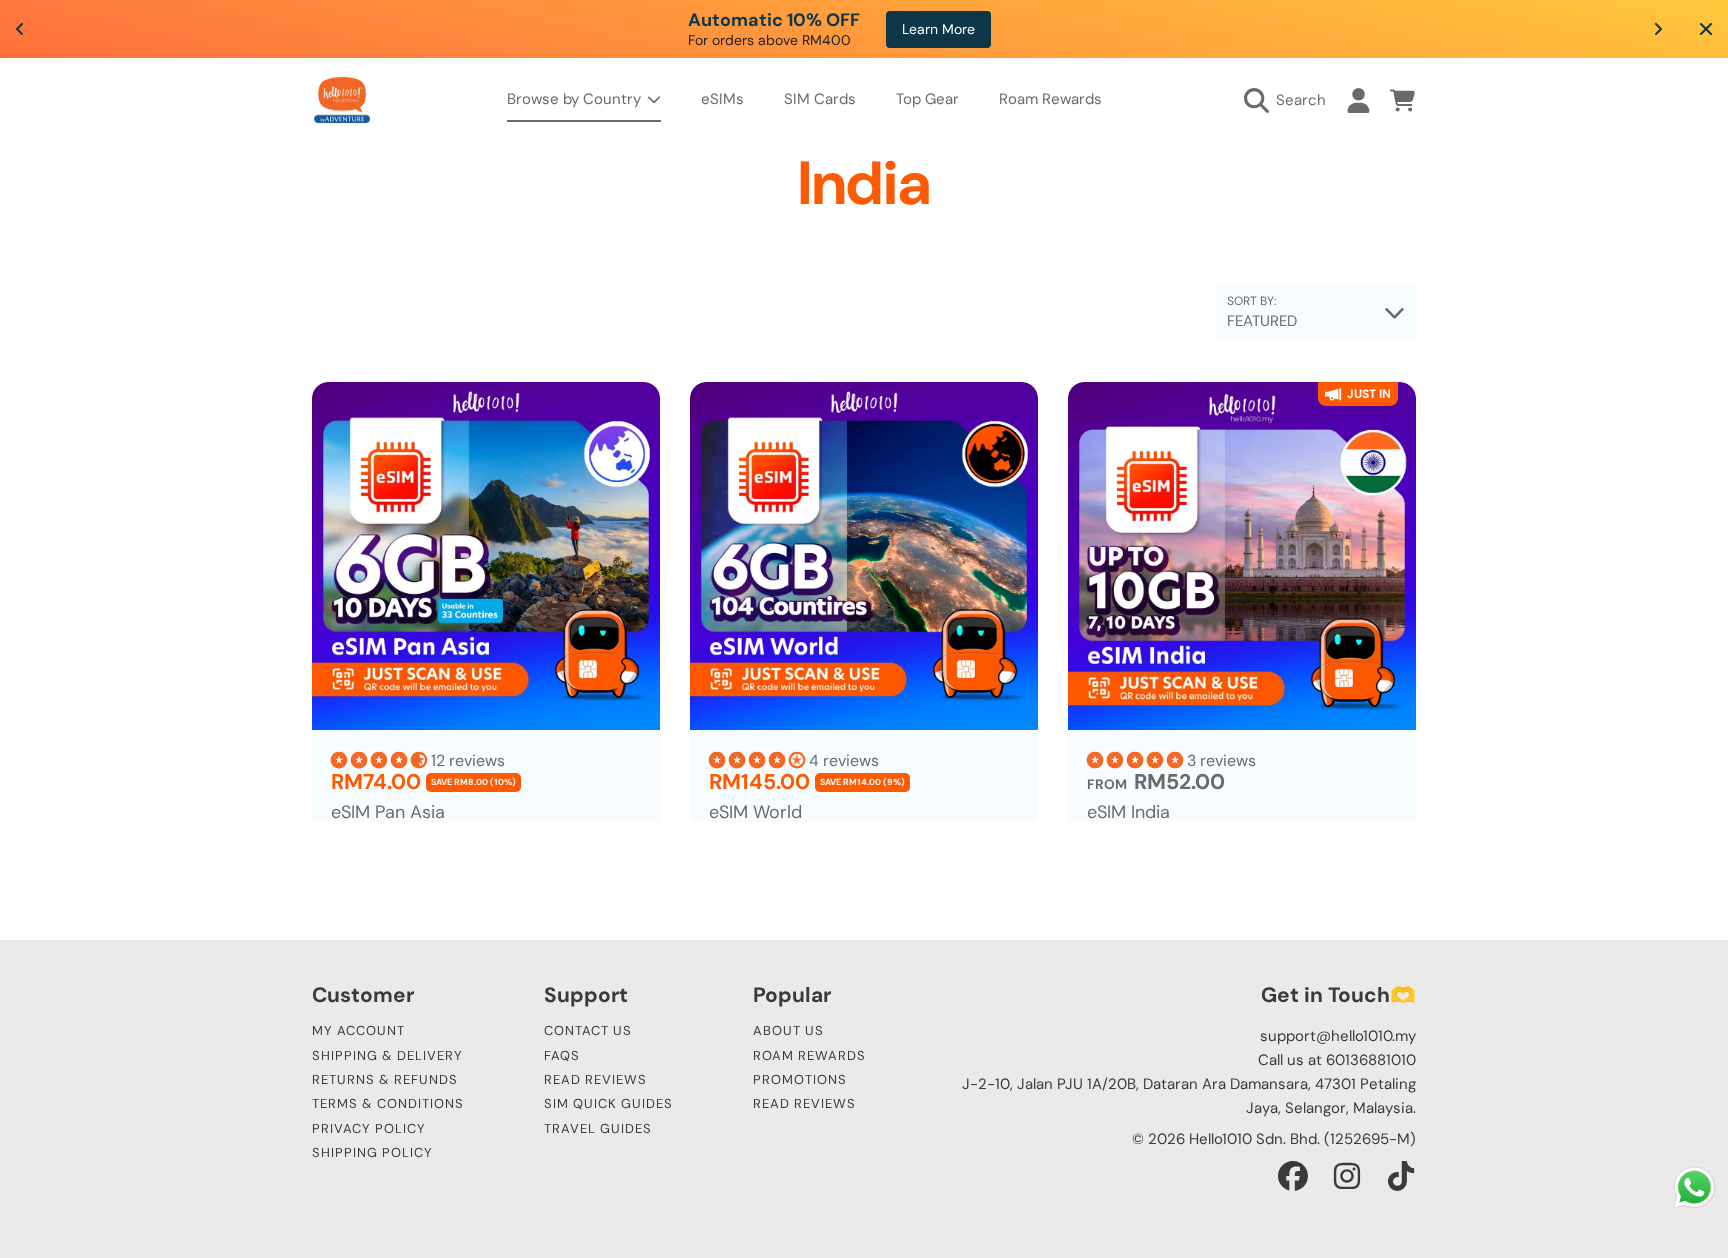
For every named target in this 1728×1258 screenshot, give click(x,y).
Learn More (1138, 29)
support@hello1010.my (1338, 1036)
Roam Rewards (809, 1055)
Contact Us (588, 1030)
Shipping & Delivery (387, 1055)
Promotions (800, 1079)
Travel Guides (598, 1128)
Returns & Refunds (385, 1079)
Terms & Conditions (388, 1103)
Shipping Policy (372, 1152)
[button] (1290, 100)
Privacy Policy (369, 1128)
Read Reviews (595, 1079)
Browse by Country (576, 99)
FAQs (562, 1055)
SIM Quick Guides (608, 1103)
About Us (788, 1030)
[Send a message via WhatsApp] (1694, 1187)
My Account (358, 1030)
